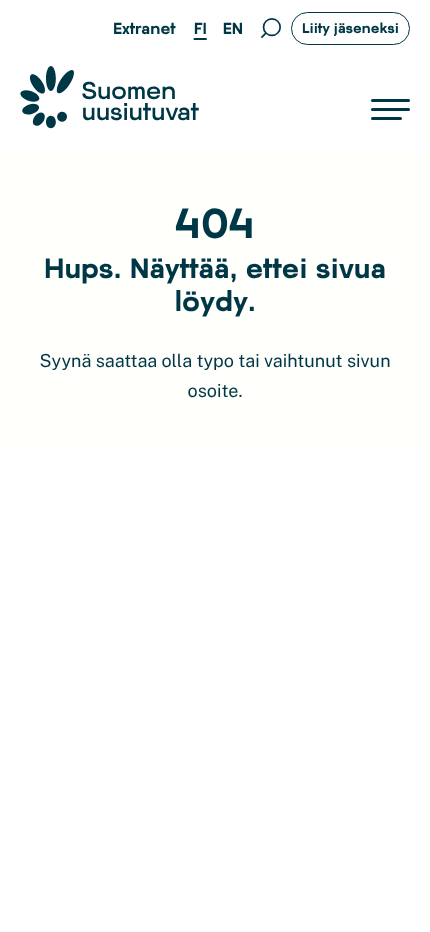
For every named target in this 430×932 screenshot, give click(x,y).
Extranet (144, 28)
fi (200, 28)
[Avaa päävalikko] (390, 110)
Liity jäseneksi (350, 27)
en (233, 28)
